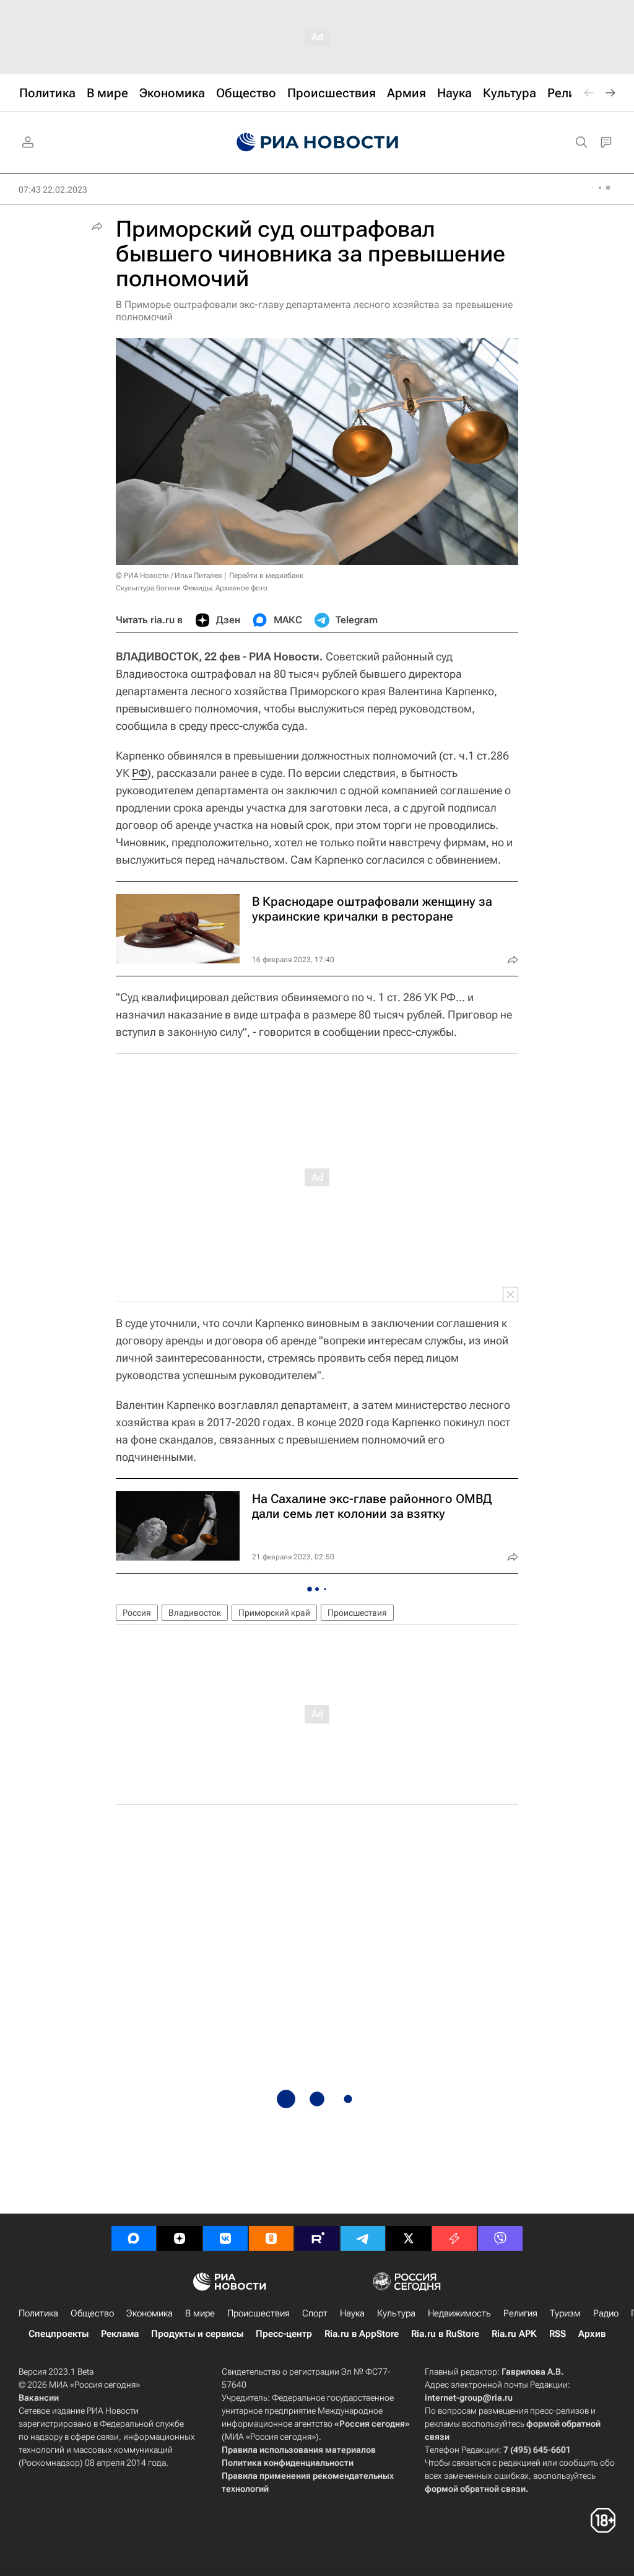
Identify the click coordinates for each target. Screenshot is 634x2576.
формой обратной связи (475, 2489)
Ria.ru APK (514, 2334)
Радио (606, 2313)
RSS (558, 2334)
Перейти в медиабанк (266, 576)
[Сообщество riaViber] (500, 2238)
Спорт (315, 2313)
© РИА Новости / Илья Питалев (169, 576)
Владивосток (195, 1613)
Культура (396, 2313)
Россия (137, 1613)
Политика (38, 2313)
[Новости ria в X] (409, 2238)
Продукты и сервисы (197, 2334)
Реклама (120, 2334)
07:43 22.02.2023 (53, 190)
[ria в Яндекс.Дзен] (180, 2238)
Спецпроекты (59, 2334)
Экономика (150, 2313)
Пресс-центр (284, 2334)
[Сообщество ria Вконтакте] (225, 2238)
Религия (520, 2313)
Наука (352, 2313)
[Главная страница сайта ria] (317, 142)
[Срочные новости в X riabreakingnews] (454, 2238)
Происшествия (357, 1613)
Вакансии (39, 2398)
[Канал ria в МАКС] (134, 2238)
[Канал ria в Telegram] (363, 2238)
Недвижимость (459, 2313)
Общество (92, 2313)
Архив (592, 2334)
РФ (140, 773)
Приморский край (274, 1613)
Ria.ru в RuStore (445, 2334)
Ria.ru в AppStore (362, 2334)
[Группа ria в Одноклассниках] (271, 2238)
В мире (200, 2313)
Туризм (565, 2313)
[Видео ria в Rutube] (317, 2238)
